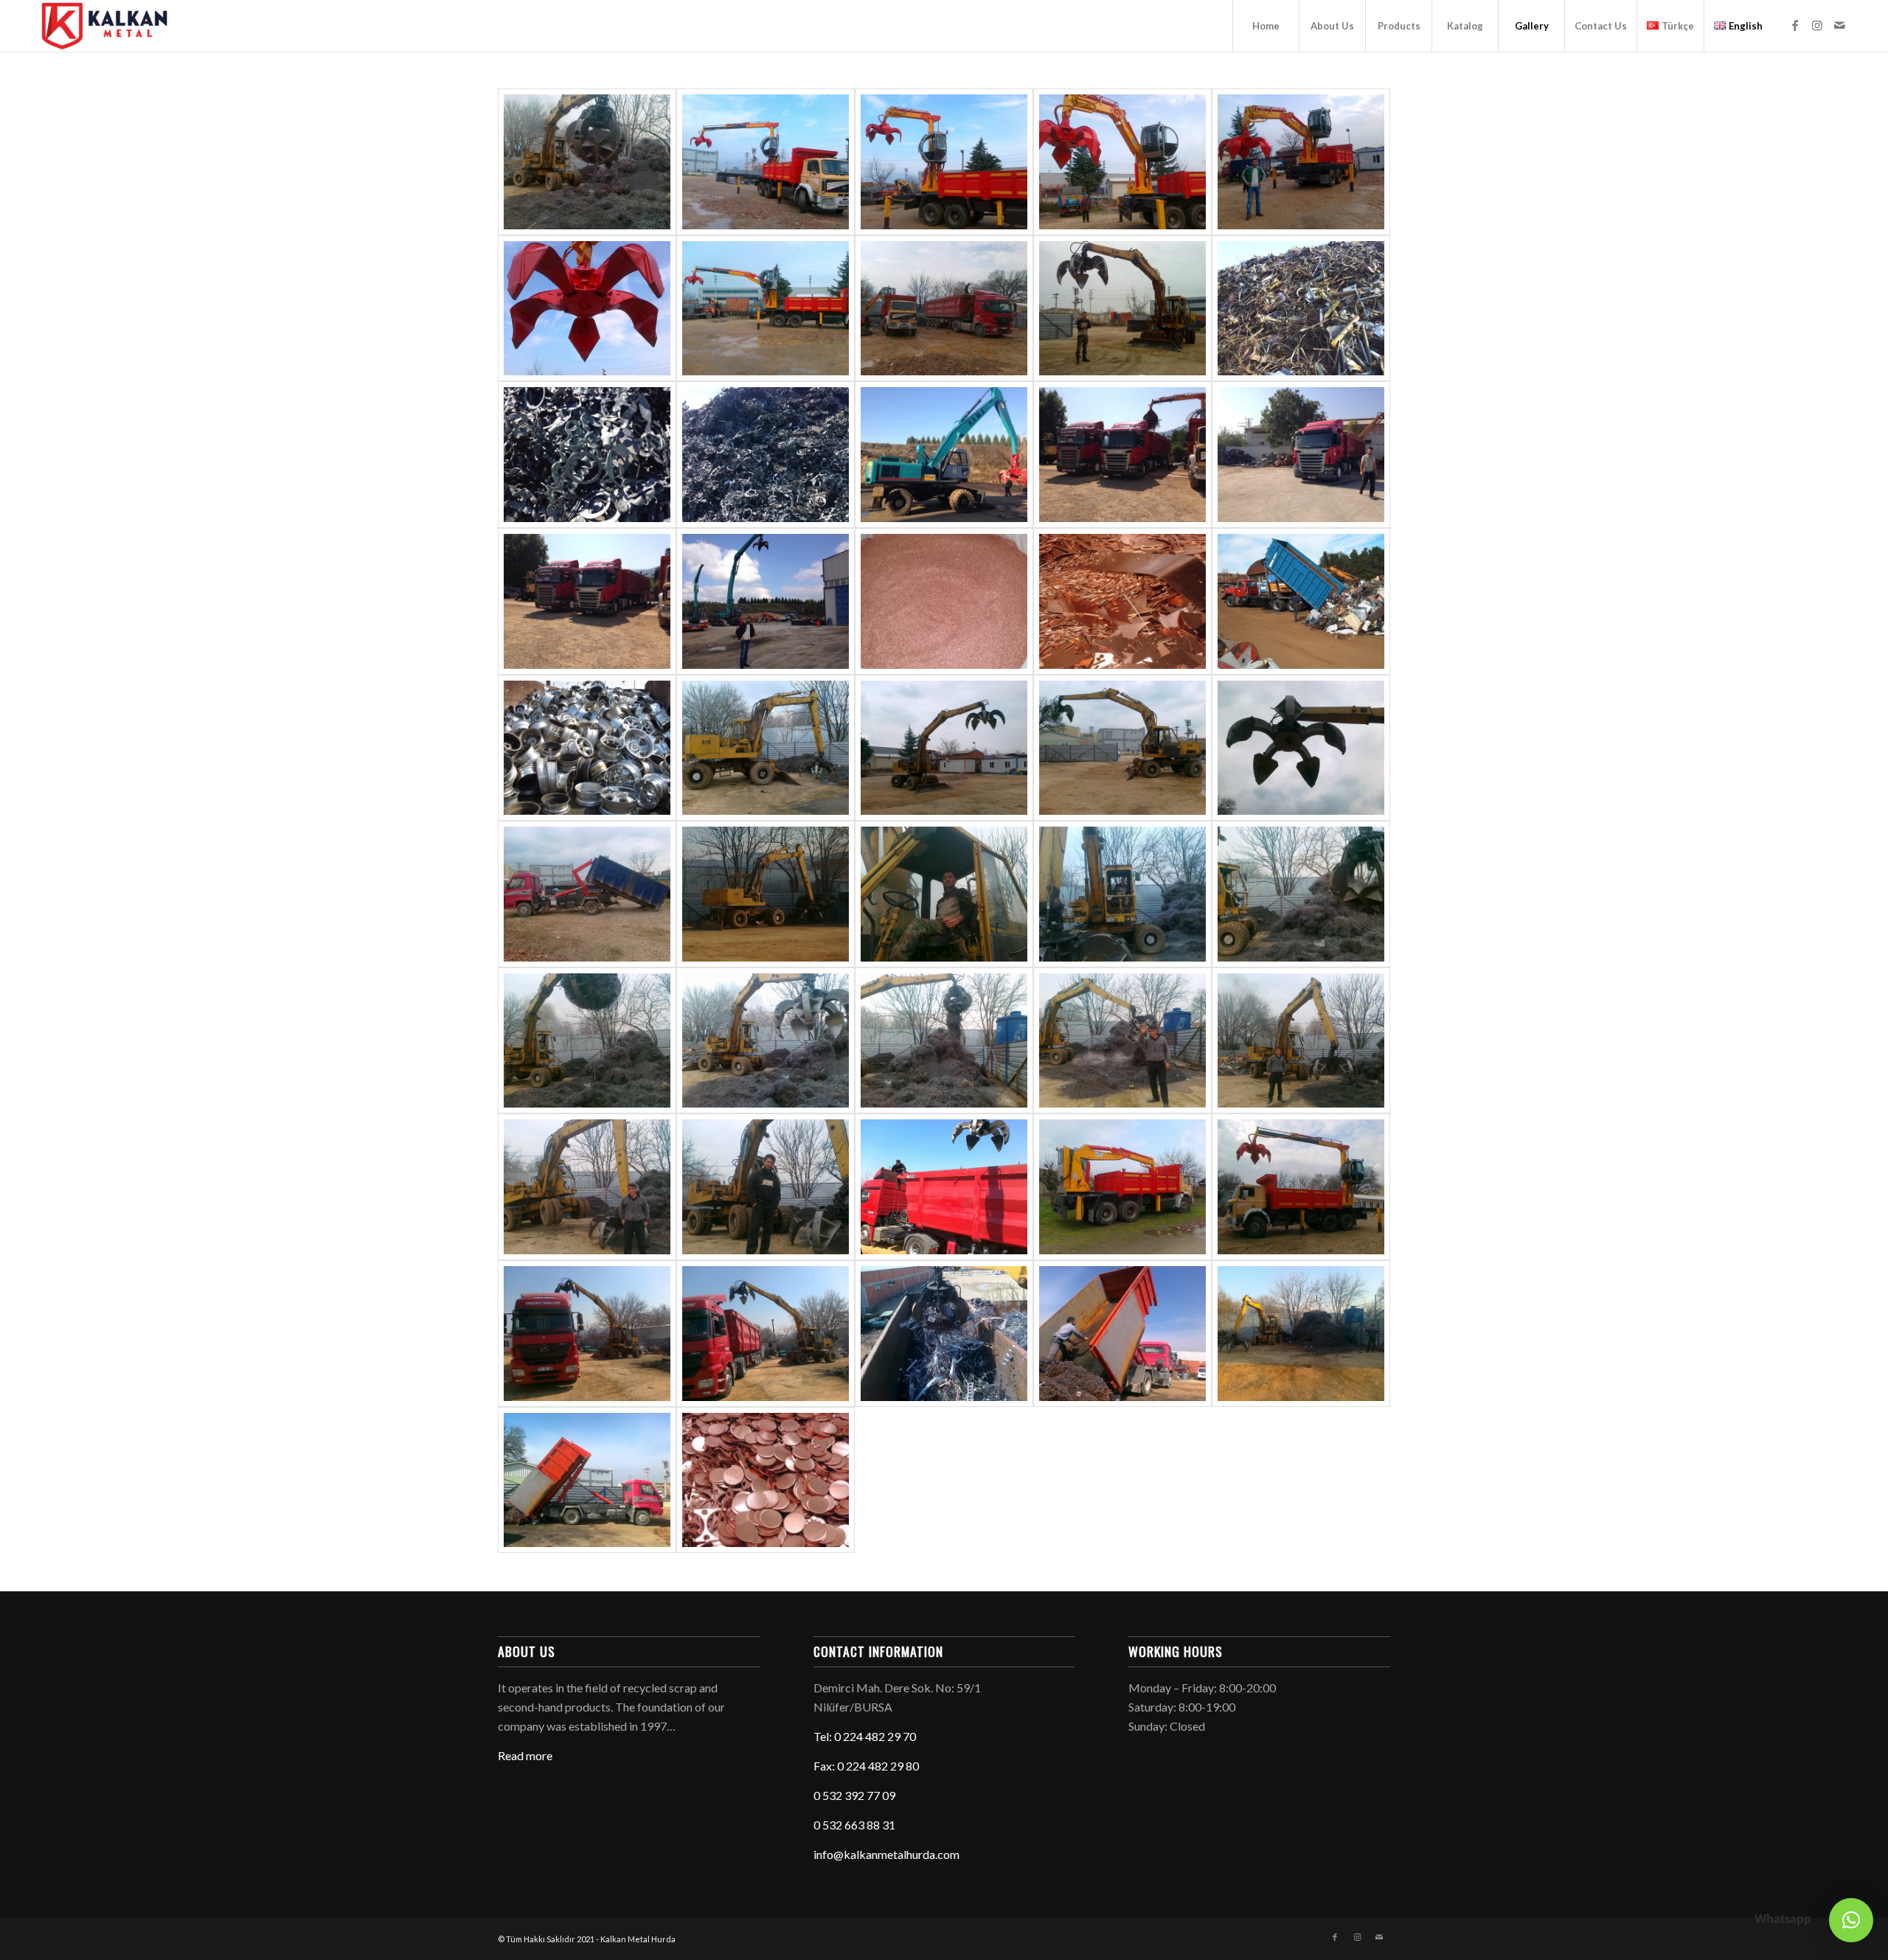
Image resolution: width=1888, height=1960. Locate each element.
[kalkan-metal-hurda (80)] (587, 601)
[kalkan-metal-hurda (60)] (1122, 162)
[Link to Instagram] (1817, 25)
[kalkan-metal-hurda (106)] (587, 1334)
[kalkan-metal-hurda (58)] (766, 162)
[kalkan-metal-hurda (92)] (1301, 748)
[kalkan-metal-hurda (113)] (1301, 1187)
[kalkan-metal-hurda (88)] (587, 748)
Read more (525, 1755)
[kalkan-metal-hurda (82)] (944, 601)
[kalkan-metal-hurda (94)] (766, 894)
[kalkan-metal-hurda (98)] (587, 1041)
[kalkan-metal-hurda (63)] (766, 309)
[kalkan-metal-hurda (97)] (1301, 894)
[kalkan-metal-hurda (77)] (944, 455)
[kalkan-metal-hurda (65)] (1122, 309)
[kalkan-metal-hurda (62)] (587, 309)
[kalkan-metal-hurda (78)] (1122, 455)
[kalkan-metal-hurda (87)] (1301, 601)
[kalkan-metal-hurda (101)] (1122, 1041)
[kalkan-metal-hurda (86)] (1122, 601)
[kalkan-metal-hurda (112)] (1122, 1187)
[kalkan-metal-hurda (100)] (944, 1041)
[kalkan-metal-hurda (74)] (587, 455)
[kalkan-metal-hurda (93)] (587, 894)
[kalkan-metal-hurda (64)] (944, 309)
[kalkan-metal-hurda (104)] (766, 1187)
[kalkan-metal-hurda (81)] (766, 601)
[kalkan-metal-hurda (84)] (766, 1480)
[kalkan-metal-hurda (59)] (944, 162)
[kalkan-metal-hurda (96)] (1122, 894)
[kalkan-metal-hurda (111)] (1122, 1334)
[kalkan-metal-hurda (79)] (1301, 455)
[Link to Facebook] (1795, 25)
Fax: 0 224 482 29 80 (866, 1766)
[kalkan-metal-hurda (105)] (944, 1187)
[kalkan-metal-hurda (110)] (587, 1480)
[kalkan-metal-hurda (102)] (1301, 1041)
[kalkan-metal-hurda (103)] (587, 1187)
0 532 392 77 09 (854, 1795)
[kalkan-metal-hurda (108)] (944, 1334)
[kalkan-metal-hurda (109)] (1301, 1334)
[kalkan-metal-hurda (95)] (944, 894)
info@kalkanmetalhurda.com (886, 1854)
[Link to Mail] (1839, 25)
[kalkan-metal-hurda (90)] (944, 748)
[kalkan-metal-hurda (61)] (1301, 162)
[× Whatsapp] (1851, 1920)
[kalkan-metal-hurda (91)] (1122, 748)
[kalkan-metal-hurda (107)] (766, 1334)
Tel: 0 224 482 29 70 (865, 1736)
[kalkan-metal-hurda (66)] (1301, 309)
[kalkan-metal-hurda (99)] (766, 1041)
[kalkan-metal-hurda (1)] (587, 162)
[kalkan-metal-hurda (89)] (766, 748)
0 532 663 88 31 (854, 1825)
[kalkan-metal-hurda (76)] (766, 455)
